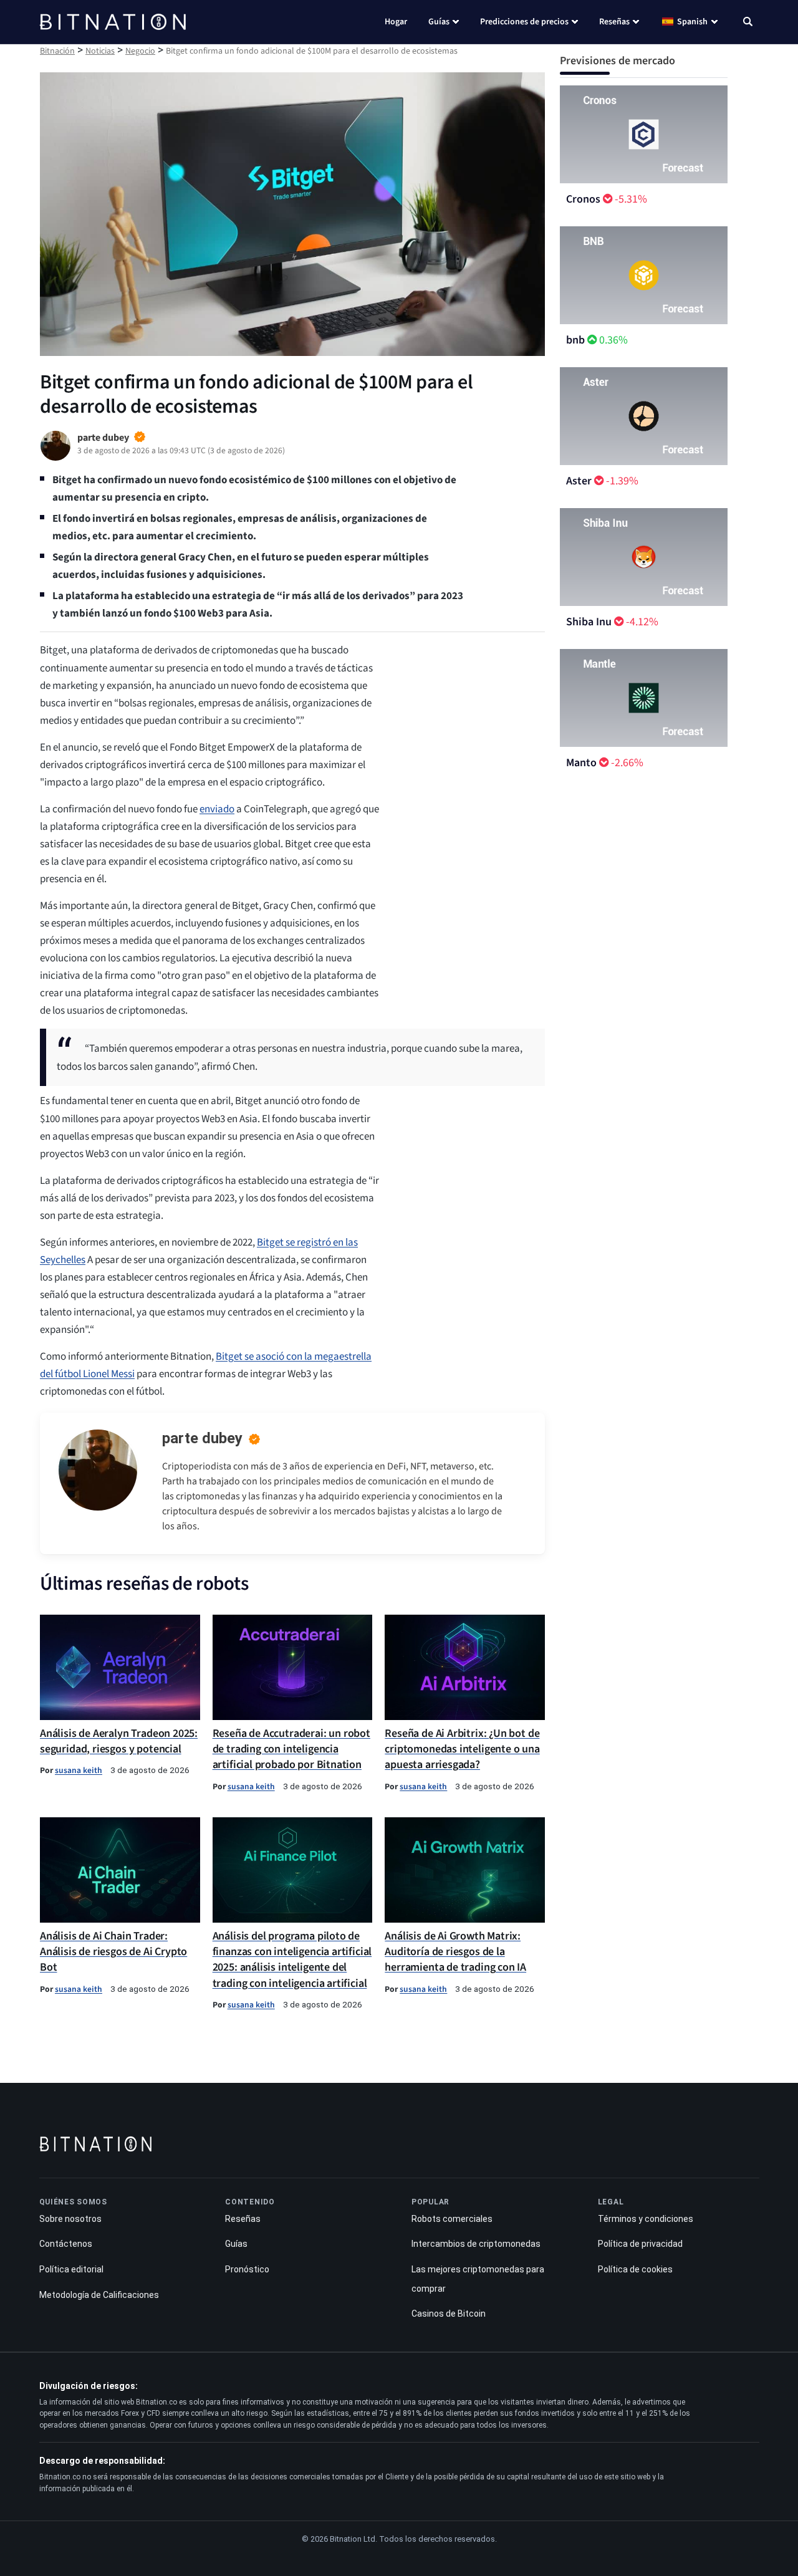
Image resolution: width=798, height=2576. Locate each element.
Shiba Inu (589, 622)
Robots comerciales (452, 2219)
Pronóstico (247, 2269)
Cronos (583, 199)
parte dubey (202, 1438)
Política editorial (71, 2269)
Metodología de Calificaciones (99, 2295)
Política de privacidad (640, 2244)
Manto (581, 763)
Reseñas (614, 22)
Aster (579, 481)
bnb (575, 340)
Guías (439, 22)
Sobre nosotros (70, 2219)
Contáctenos (66, 2244)
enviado (217, 809)
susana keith (79, 1770)
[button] (748, 23)
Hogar (396, 22)
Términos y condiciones (646, 2219)
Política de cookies (635, 2269)
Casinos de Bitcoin (449, 2314)
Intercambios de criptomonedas (476, 2244)
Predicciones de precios (524, 22)
